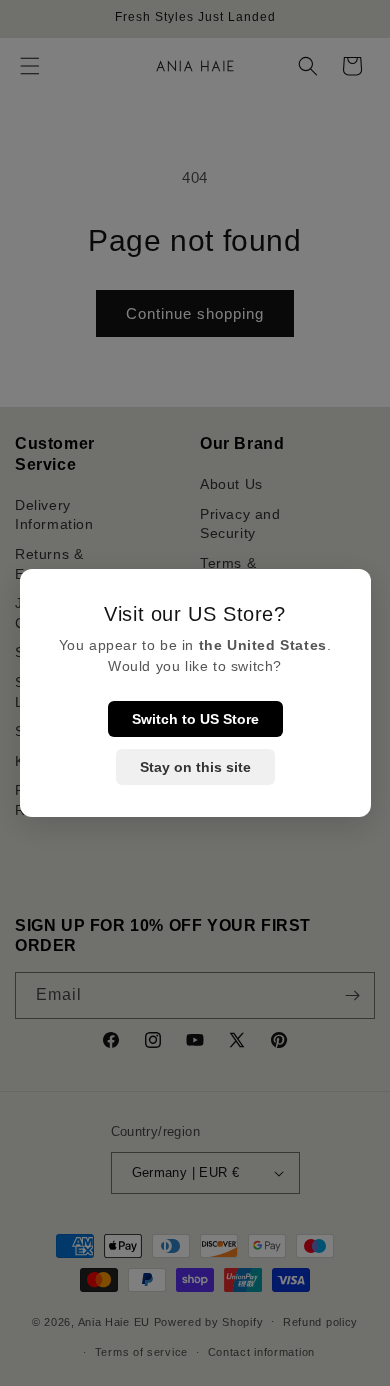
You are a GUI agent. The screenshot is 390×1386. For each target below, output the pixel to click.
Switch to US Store (195, 719)
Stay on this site (195, 767)
